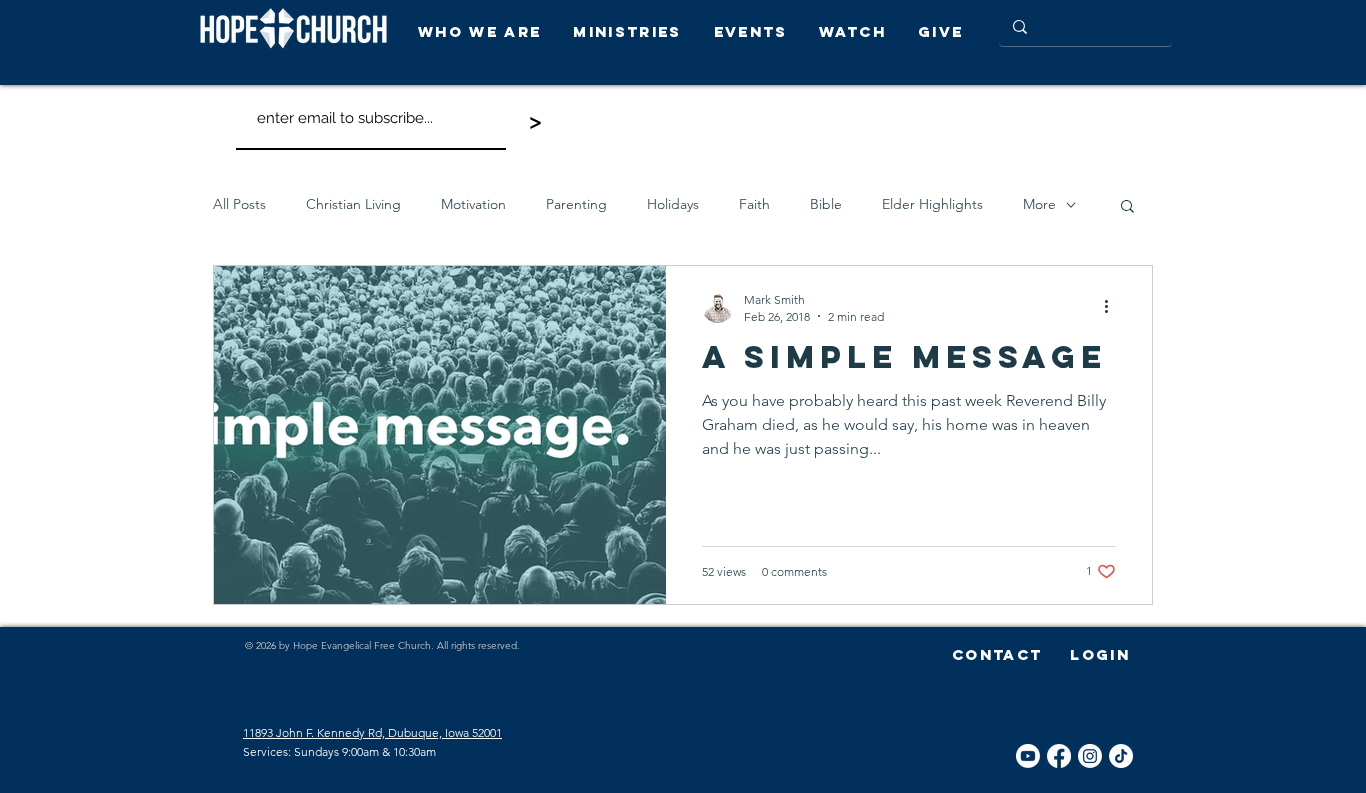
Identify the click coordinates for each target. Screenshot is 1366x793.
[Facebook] (1059, 756)
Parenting (576, 204)
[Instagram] (1090, 756)
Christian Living (353, 204)
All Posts (239, 204)
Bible (826, 204)
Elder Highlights (932, 204)
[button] (485, 31)
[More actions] (1113, 307)
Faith (754, 204)
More (1039, 204)
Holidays (673, 204)
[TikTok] (1121, 756)
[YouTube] (1028, 756)
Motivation (473, 204)
